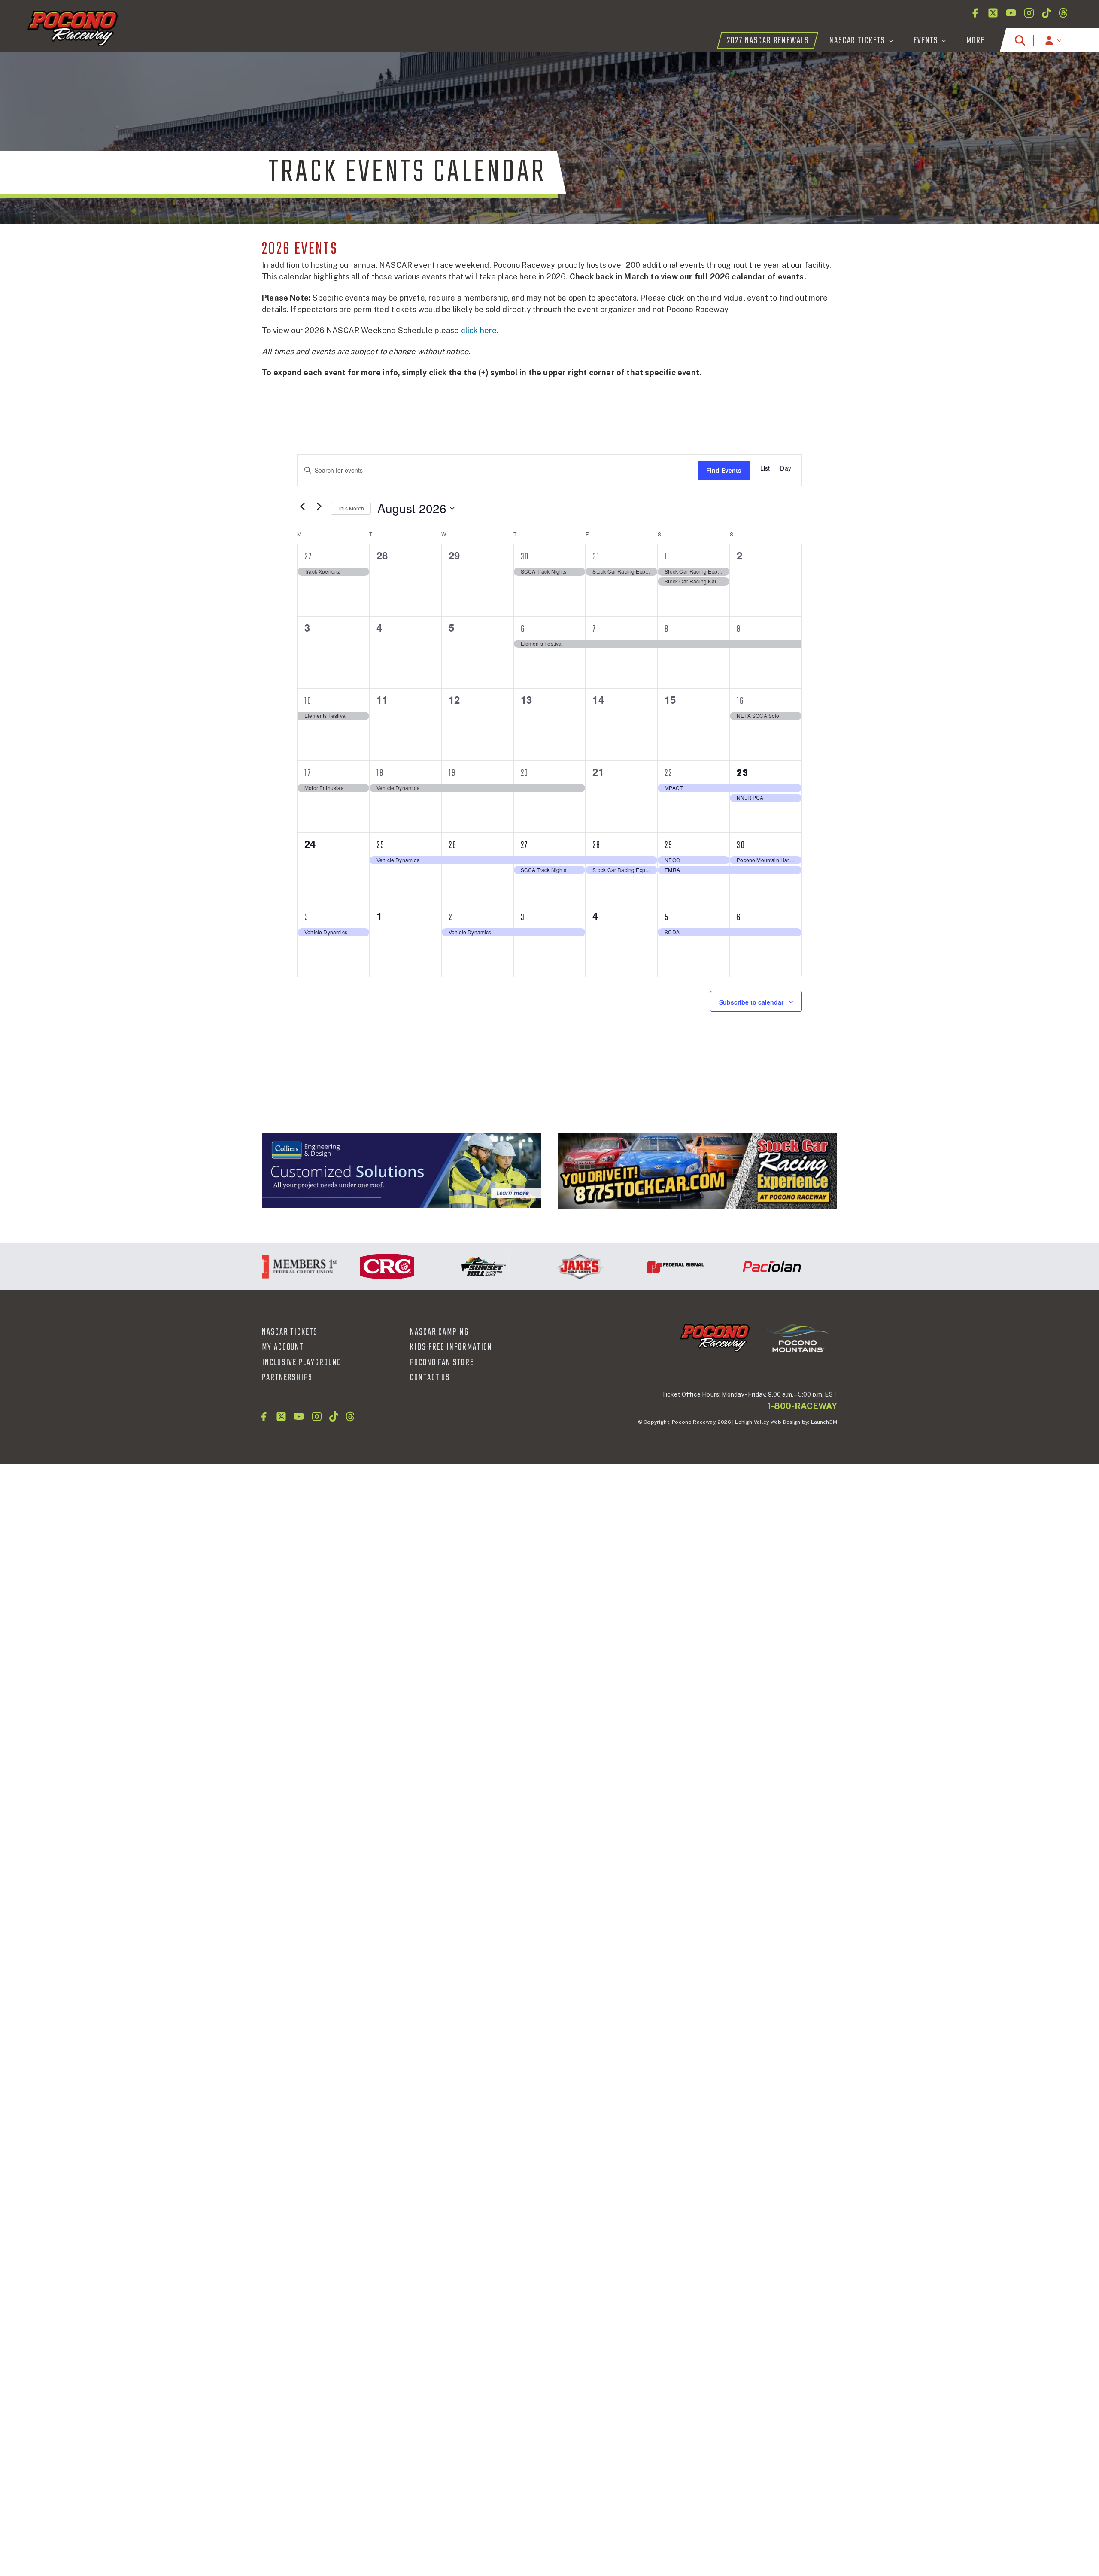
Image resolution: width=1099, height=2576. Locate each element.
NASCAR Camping (439, 1332)
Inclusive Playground (302, 1363)
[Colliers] (401, 1170)
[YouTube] (1011, 13)
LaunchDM (824, 1422)
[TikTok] (1046, 13)
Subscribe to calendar (751, 1002)
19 (452, 773)
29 (669, 845)
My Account (283, 1347)
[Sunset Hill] (434, 1267)
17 (308, 773)
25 (381, 845)
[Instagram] (1029, 13)
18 (380, 773)
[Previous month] (302, 506)
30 (525, 557)
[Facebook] (975, 13)
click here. (480, 330)
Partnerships (287, 1378)
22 (668, 773)
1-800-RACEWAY (802, 1406)
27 (308, 557)
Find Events (724, 470)
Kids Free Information (451, 1347)
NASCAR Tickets (290, 1332)
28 (597, 845)
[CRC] (338, 1267)
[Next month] (319, 506)
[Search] (1020, 40)
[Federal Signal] (626, 1267)
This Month (351, 508)
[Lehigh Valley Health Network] (819, 1267)
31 (596, 557)
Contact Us (430, 1378)
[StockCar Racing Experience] (698, 1171)
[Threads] (1063, 13)
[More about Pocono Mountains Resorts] (798, 1337)
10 (308, 701)
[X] (993, 13)
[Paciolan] (723, 1267)
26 (453, 845)
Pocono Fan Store (442, 1363)
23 (743, 773)
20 (525, 773)
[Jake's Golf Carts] (530, 1267)
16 (740, 701)
